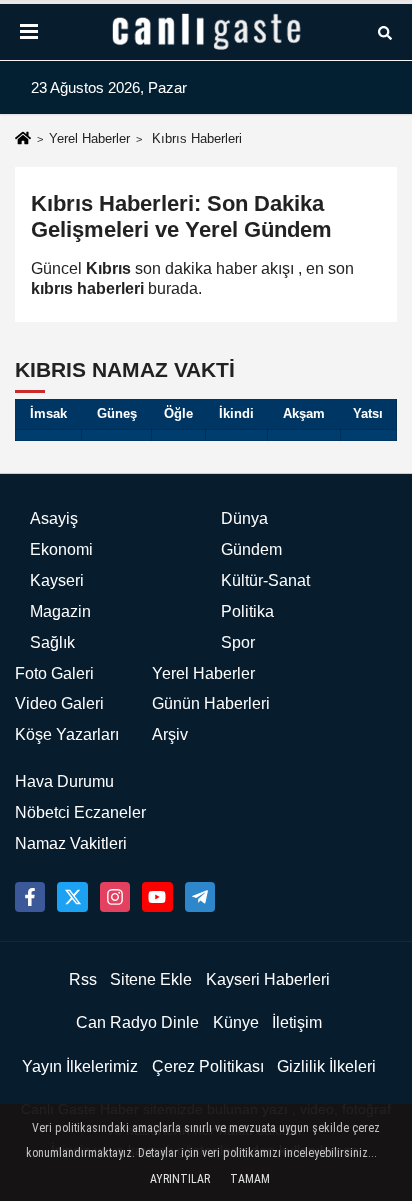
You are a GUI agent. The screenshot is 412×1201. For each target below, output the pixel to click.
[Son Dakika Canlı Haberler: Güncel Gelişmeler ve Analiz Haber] (206, 32)
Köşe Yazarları (67, 734)
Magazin (60, 611)
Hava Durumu (64, 781)
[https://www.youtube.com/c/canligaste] (157, 897)
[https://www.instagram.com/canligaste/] (115, 897)
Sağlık (52, 642)
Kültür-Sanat (265, 580)
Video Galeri (59, 703)
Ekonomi (61, 549)
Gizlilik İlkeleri (326, 1066)
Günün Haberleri (211, 703)
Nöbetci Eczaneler (80, 812)
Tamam (250, 1179)
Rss (83, 979)
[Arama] (385, 31)
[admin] (200, 897)
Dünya (244, 518)
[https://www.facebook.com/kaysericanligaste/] (30, 897)
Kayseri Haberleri (268, 979)
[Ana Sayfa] (23, 140)
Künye (236, 1022)
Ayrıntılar (180, 1179)
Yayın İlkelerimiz (80, 1066)
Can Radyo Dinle (137, 1022)
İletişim (297, 1022)
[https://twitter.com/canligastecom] (72, 897)
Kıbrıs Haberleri (197, 138)
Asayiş (54, 518)
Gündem (251, 549)
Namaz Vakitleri (71, 843)
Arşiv (170, 734)
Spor (238, 642)
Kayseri (57, 580)
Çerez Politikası (208, 1066)
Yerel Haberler (89, 138)
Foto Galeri (54, 673)
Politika (247, 611)
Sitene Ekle (151, 979)
